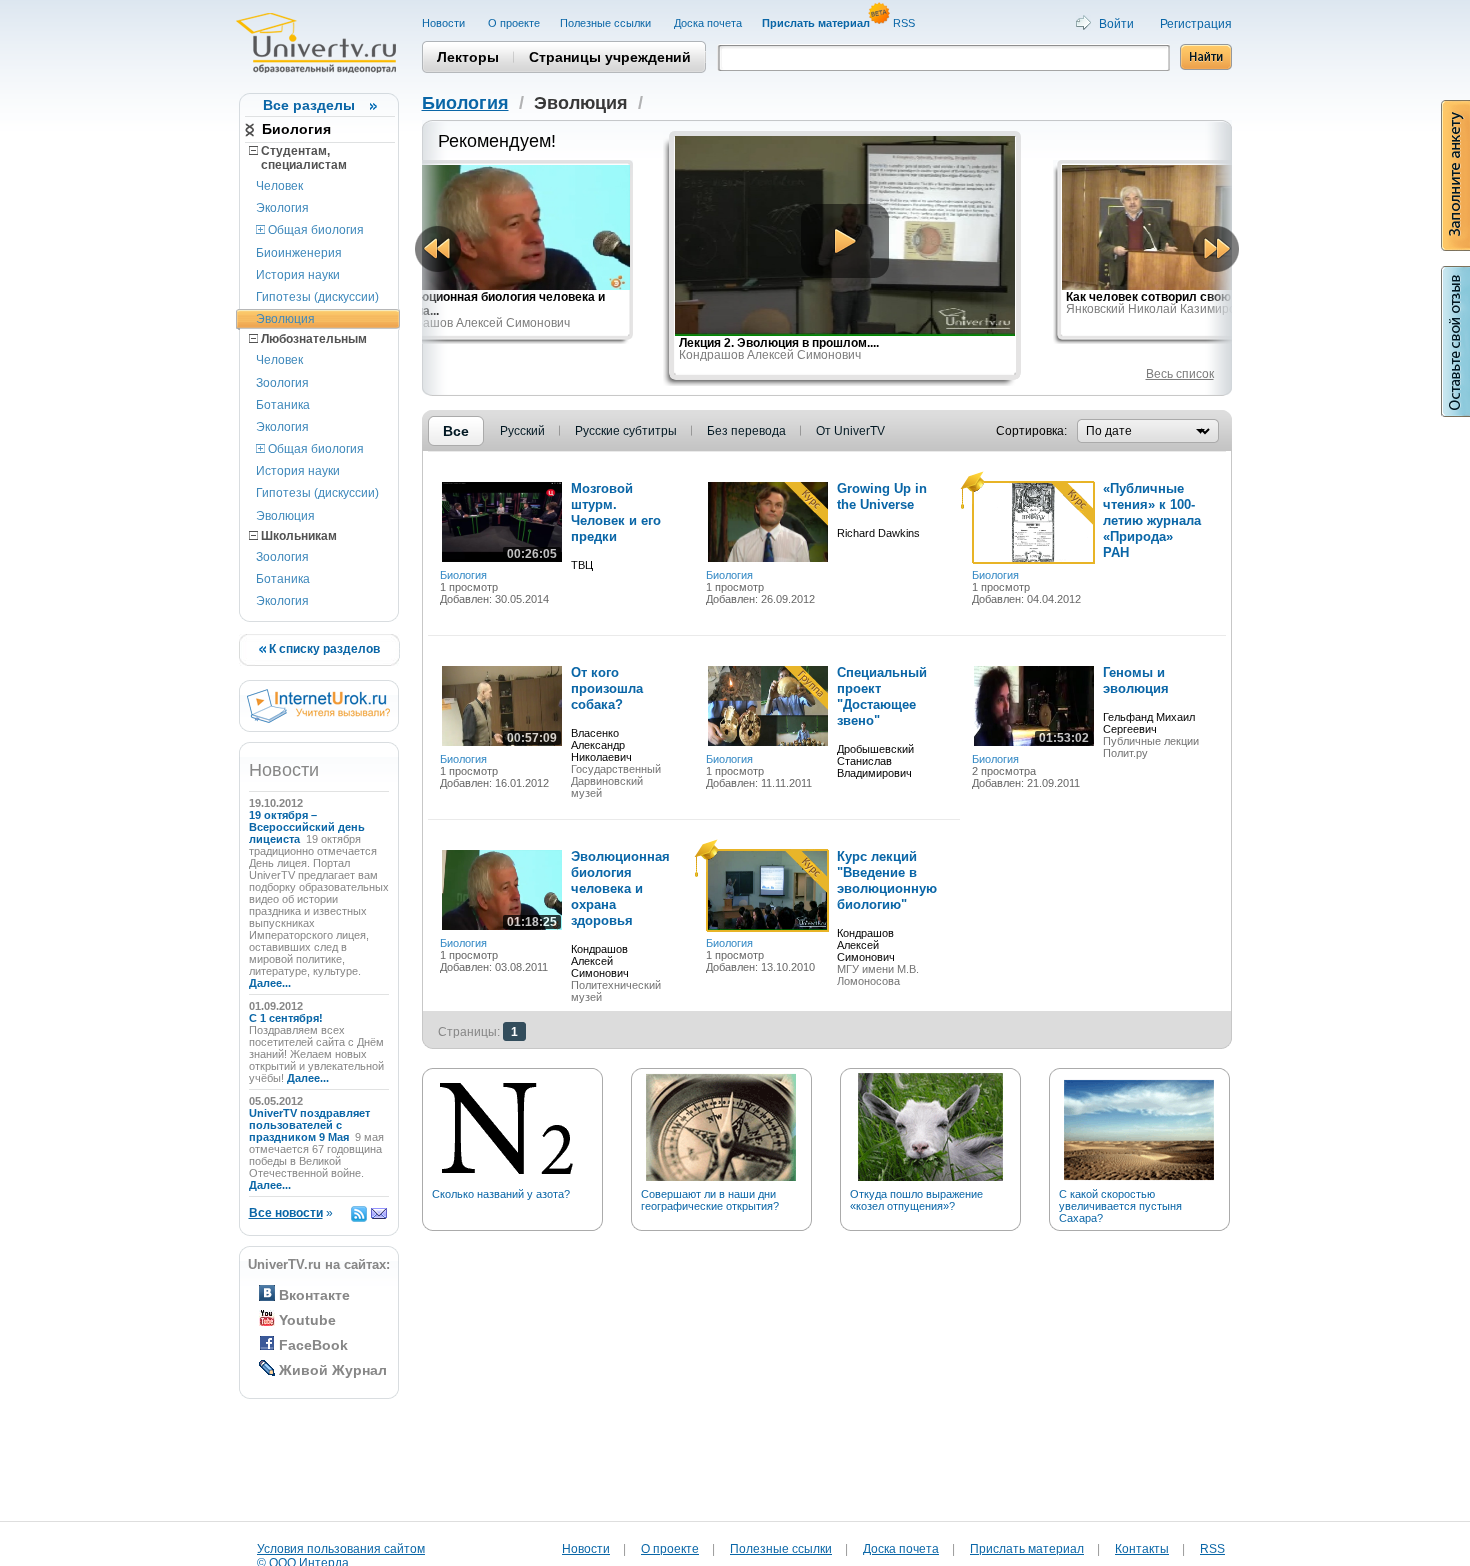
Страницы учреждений (610, 57)
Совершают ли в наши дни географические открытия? (710, 1200)
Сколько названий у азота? (501, 1194)
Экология (282, 208)
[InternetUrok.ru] (318, 719)
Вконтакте (314, 1295)
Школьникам (297, 536)
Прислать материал (1027, 1549)
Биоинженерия (299, 253)
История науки (298, 275)
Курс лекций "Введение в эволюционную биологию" (887, 880)
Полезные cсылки (607, 23)
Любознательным (312, 339)
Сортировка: (1031, 431)
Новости (445, 23)
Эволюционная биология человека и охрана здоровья (620, 888)
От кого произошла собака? (607, 688)
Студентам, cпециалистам (298, 158)
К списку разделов (323, 649)
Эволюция (285, 319)
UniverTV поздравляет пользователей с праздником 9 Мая (309, 1125)
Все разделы (309, 105)
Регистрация (1196, 24)
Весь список (1180, 374)
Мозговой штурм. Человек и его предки (616, 512)
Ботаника (283, 405)
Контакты (1142, 1549)
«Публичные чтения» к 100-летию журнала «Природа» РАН (1152, 520)
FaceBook (313, 1345)
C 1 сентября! (287, 1018)
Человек (279, 186)
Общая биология (314, 230)
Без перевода (746, 431)
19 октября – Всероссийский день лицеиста (307, 827)
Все (456, 431)
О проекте (514, 23)
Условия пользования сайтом (341, 1549)
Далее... (270, 983)
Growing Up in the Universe (882, 496)
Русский (522, 431)
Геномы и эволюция (1136, 680)
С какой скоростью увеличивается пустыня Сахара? (1120, 1206)
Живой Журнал (333, 1370)
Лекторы (468, 57)
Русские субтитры (626, 431)
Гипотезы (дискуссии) (317, 297)
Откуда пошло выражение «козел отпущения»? (916, 1200)
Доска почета (708, 23)
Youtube (307, 1320)
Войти (1116, 24)
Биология (296, 129)
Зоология (282, 383)
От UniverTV (850, 431)
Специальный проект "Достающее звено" (882, 696)
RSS (905, 23)
